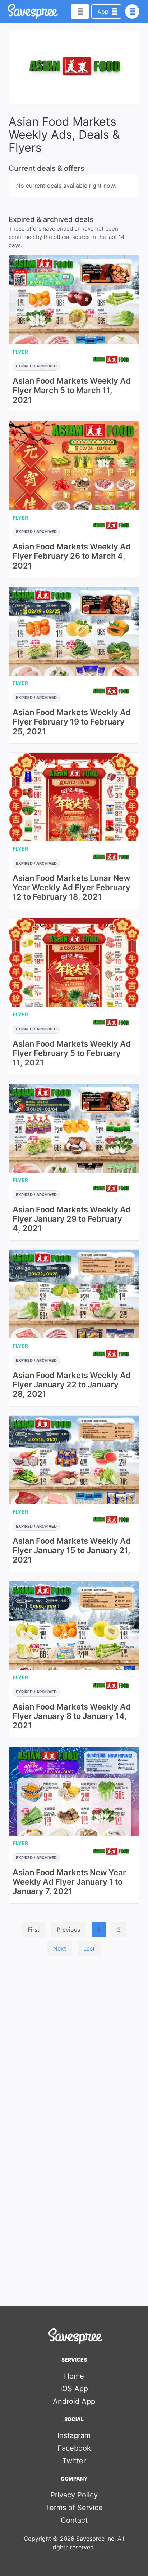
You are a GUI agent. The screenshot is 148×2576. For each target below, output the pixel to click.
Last (89, 1948)
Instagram (74, 2435)
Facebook (74, 2448)
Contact (74, 2520)
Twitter (74, 2461)
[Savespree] (8, 12)
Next (60, 1948)
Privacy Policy (74, 2495)
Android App (74, 2401)
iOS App (74, 2389)
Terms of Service (74, 2508)
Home (74, 2376)
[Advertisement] (74, 2039)
